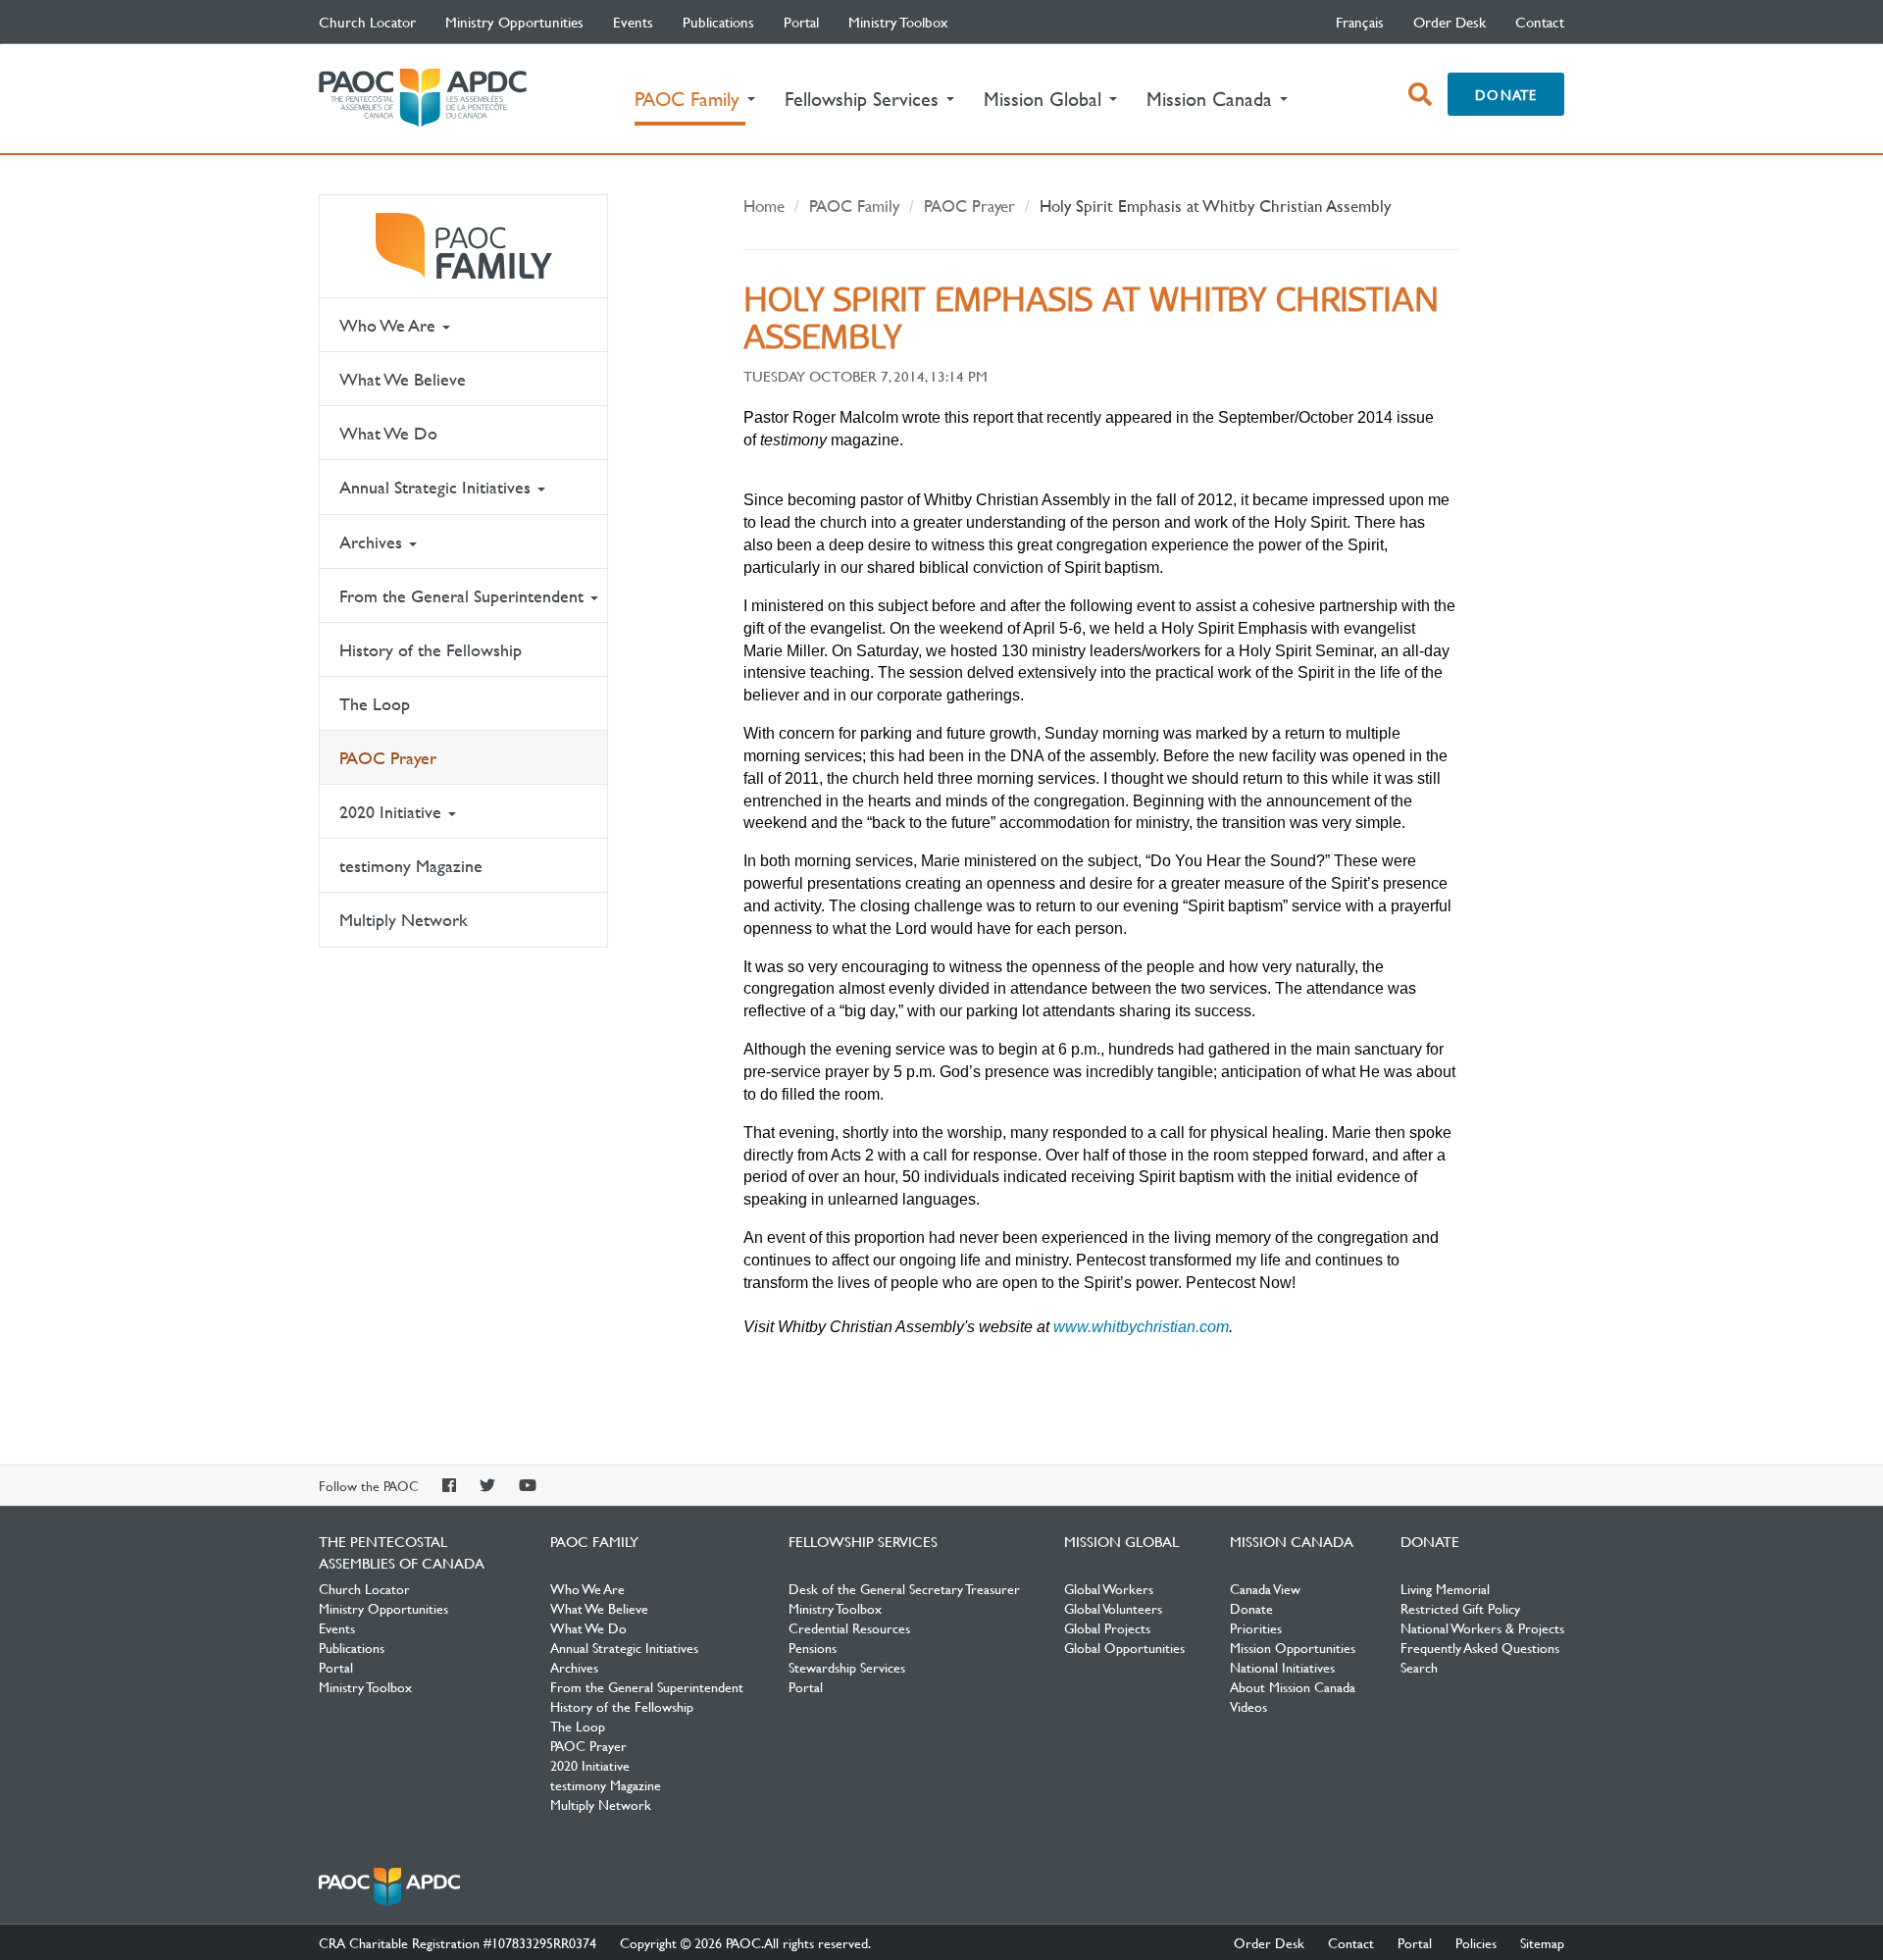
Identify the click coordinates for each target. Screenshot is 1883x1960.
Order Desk (1450, 22)
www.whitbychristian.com (1141, 1327)
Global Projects (1107, 1627)
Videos (1248, 1706)
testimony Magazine (411, 866)
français (1360, 22)
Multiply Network (404, 920)
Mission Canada (1292, 1541)
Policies (1476, 1942)
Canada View (1265, 1588)
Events (633, 22)
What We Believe (403, 379)
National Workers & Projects (1482, 1627)
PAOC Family (463, 246)
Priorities (1256, 1627)
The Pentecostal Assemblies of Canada (423, 99)
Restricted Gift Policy (1460, 1608)
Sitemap (1542, 1942)
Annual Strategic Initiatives (437, 487)
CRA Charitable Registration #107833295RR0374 (458, 1942)
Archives (373, 542)
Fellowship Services (863, 1541)
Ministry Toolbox (898, 22)
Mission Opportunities (1293, 1647)
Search (1419, 1667)
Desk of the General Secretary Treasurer (904, 1588)
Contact (1540, 22)
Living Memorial (1445, 1588)
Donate (1506, 94)
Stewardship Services (847, 1667)
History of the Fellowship (431, 650)
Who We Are (390, 325)
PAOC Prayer (388, 758)
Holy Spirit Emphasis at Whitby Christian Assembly (1215, 206)
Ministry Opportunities (514, 22)
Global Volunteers (1113, 1608)
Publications (718, 22)
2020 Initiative (393, 812)
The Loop (375, 704)
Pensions (813, 1647)
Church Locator (367, 22)
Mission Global (1121, 1541)
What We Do (388, 433)
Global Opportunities (1124, 1647)
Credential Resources (849, 1627)
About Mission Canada (1293, 1686)
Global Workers (1109, 1588)
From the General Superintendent (464, 596)
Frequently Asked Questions (1480, 1647)
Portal (801, 22)
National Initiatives (1282, 1667)
